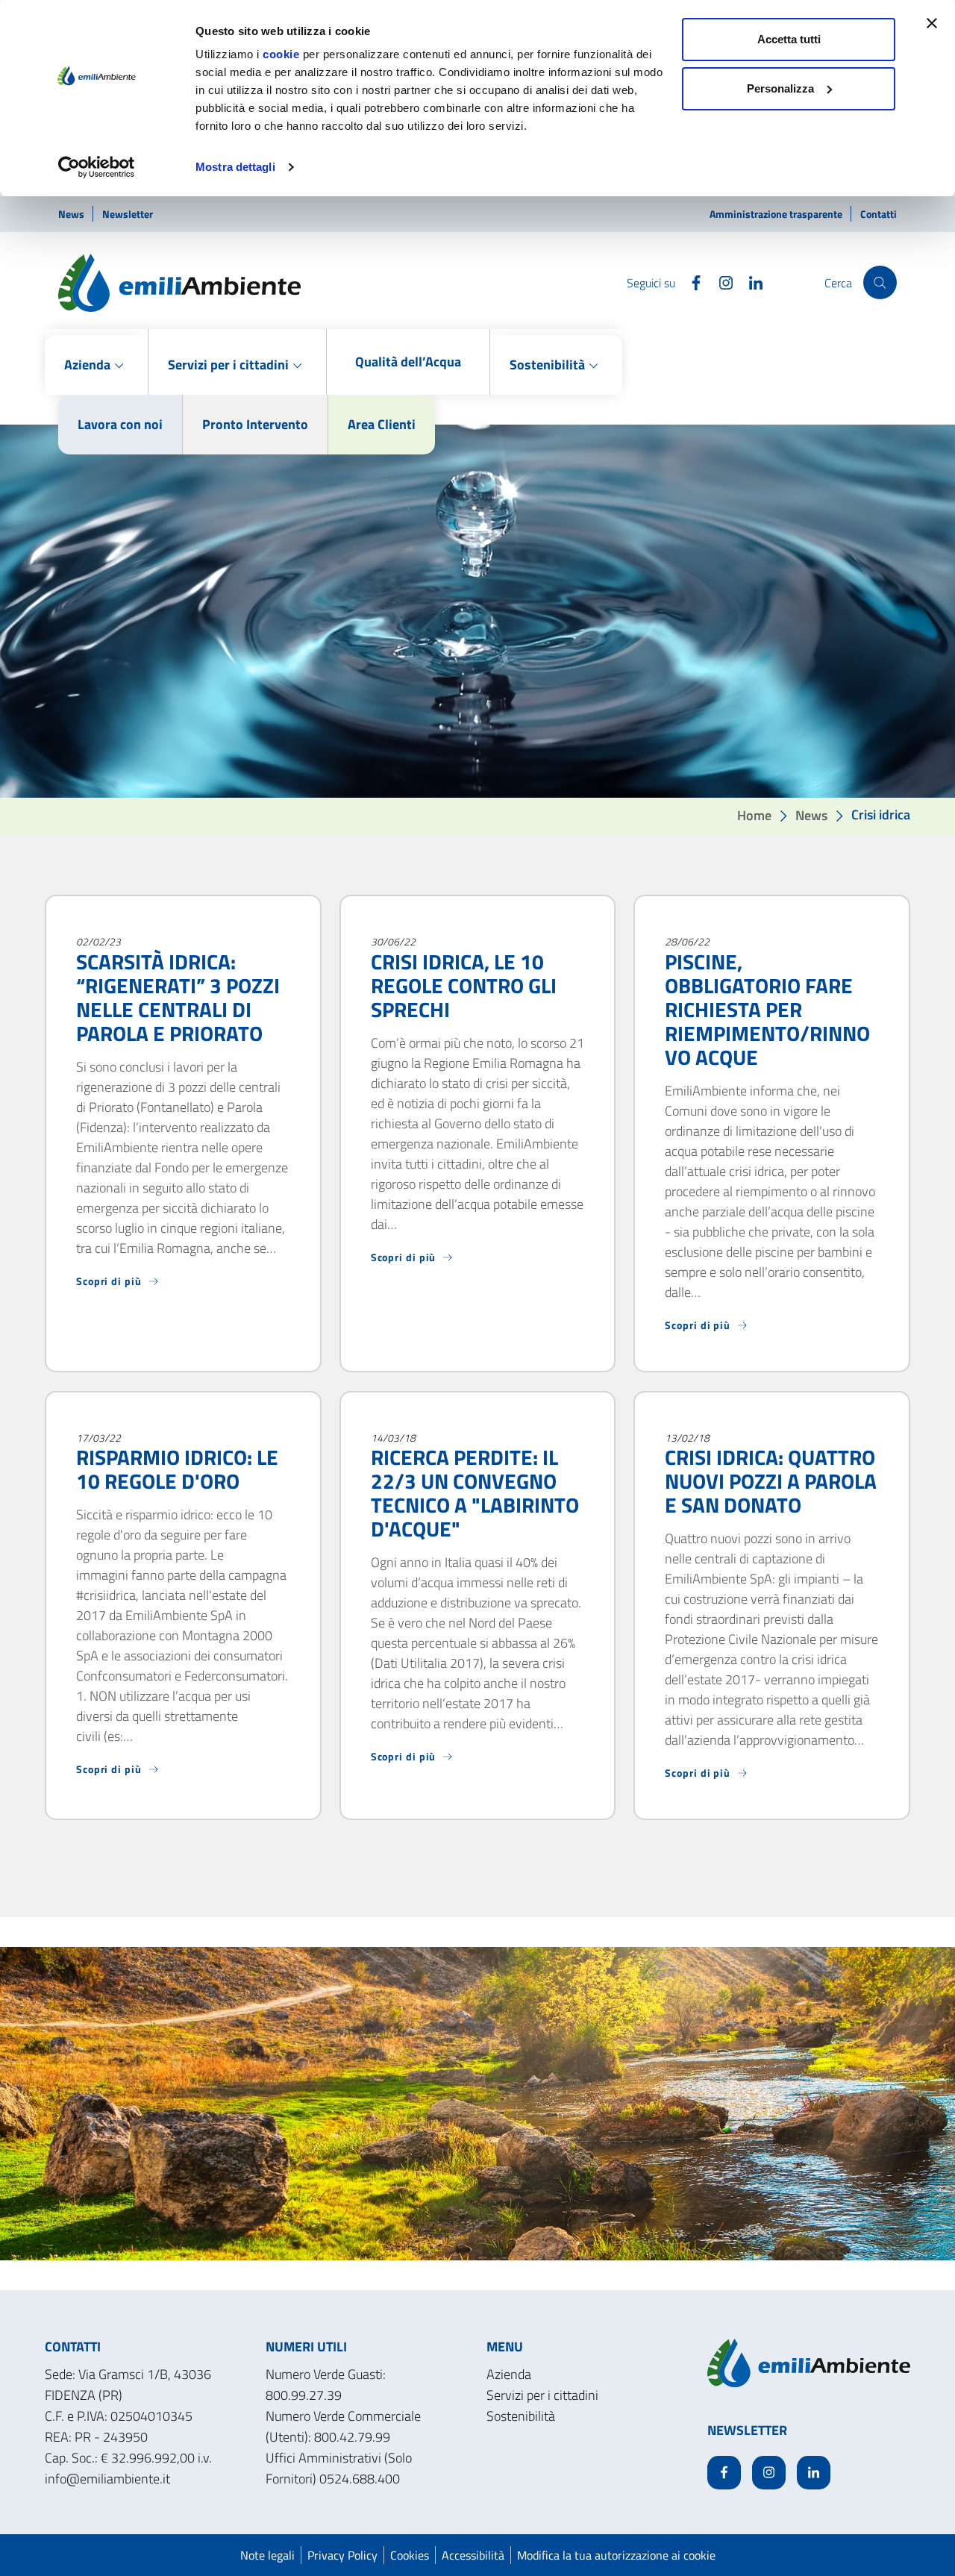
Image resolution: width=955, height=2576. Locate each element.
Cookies (410, 2555)
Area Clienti (382, 424)
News (72, 214)
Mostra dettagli (235, 167)
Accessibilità (473, 2555)
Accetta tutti (789, 39)
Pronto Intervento (255, 424)
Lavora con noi (120, 424)
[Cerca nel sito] (880, 282)
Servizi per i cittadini (542, 2395)
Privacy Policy (342, 2555)
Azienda (509, 2374)
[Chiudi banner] (932, 23)
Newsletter (128, 214)
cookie (281, 54)
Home (754, 815)
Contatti (879, 214)
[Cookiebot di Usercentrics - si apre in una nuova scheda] (97, 167)
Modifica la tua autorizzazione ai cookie (616, 2555)
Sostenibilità (521, 2416)
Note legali (267, 2555)
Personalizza (780, 88)
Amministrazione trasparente (777, 214)
